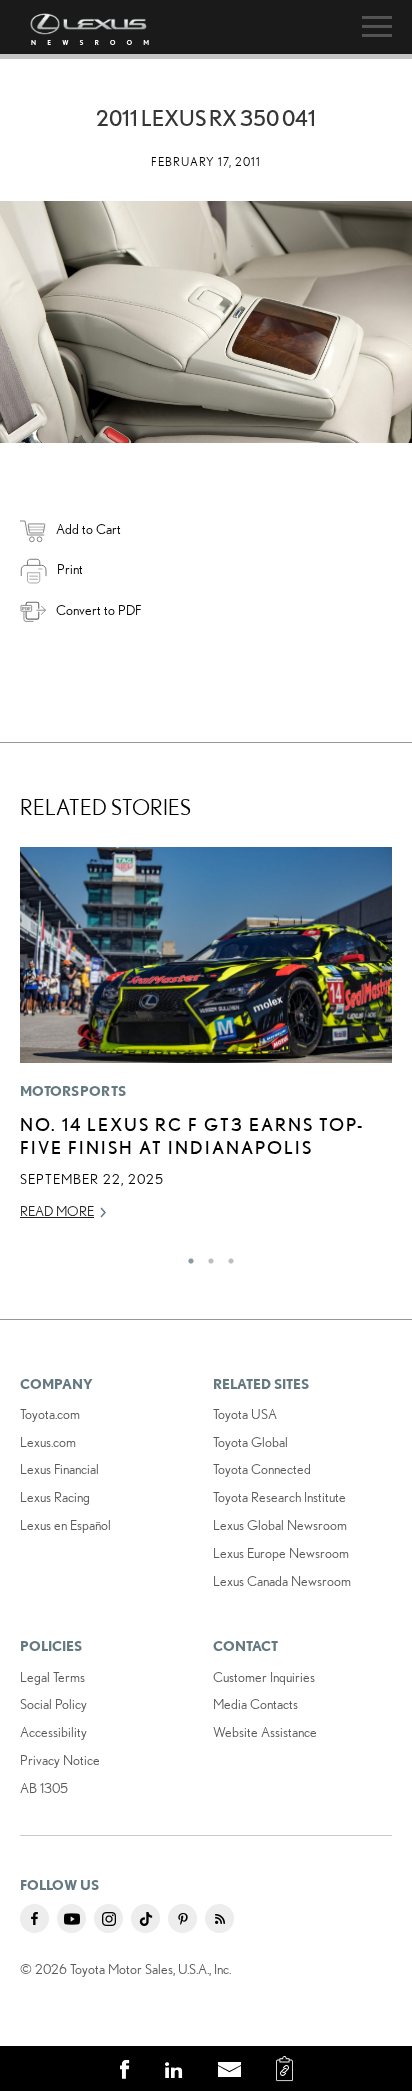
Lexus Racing (55, 1497)
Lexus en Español (65, 1525)
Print (70, 569)
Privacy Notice (60, 1760)
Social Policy (53, 1704)
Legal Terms (52, 1677)
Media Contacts (255, 1704)
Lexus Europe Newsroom (281, 1553)
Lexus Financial (59, 1469)
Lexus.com (48, 1442)
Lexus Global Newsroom (280, 1525)
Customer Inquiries (264, 1677)
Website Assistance (265, 1732)
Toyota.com (50, 1414)
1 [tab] (186, 1256)
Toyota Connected (262, 1469)
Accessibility (53, 1732)
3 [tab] (226, 1256)
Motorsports (73, 1091)
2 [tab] (206, 1256)
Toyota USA (245, 1414)
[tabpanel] (206, 1043)
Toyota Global (250, 1442)
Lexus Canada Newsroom (282, 1581)
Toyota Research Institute (279, 1497)
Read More (57, 1211)
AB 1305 (44, 1788)
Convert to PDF (98, 610)
